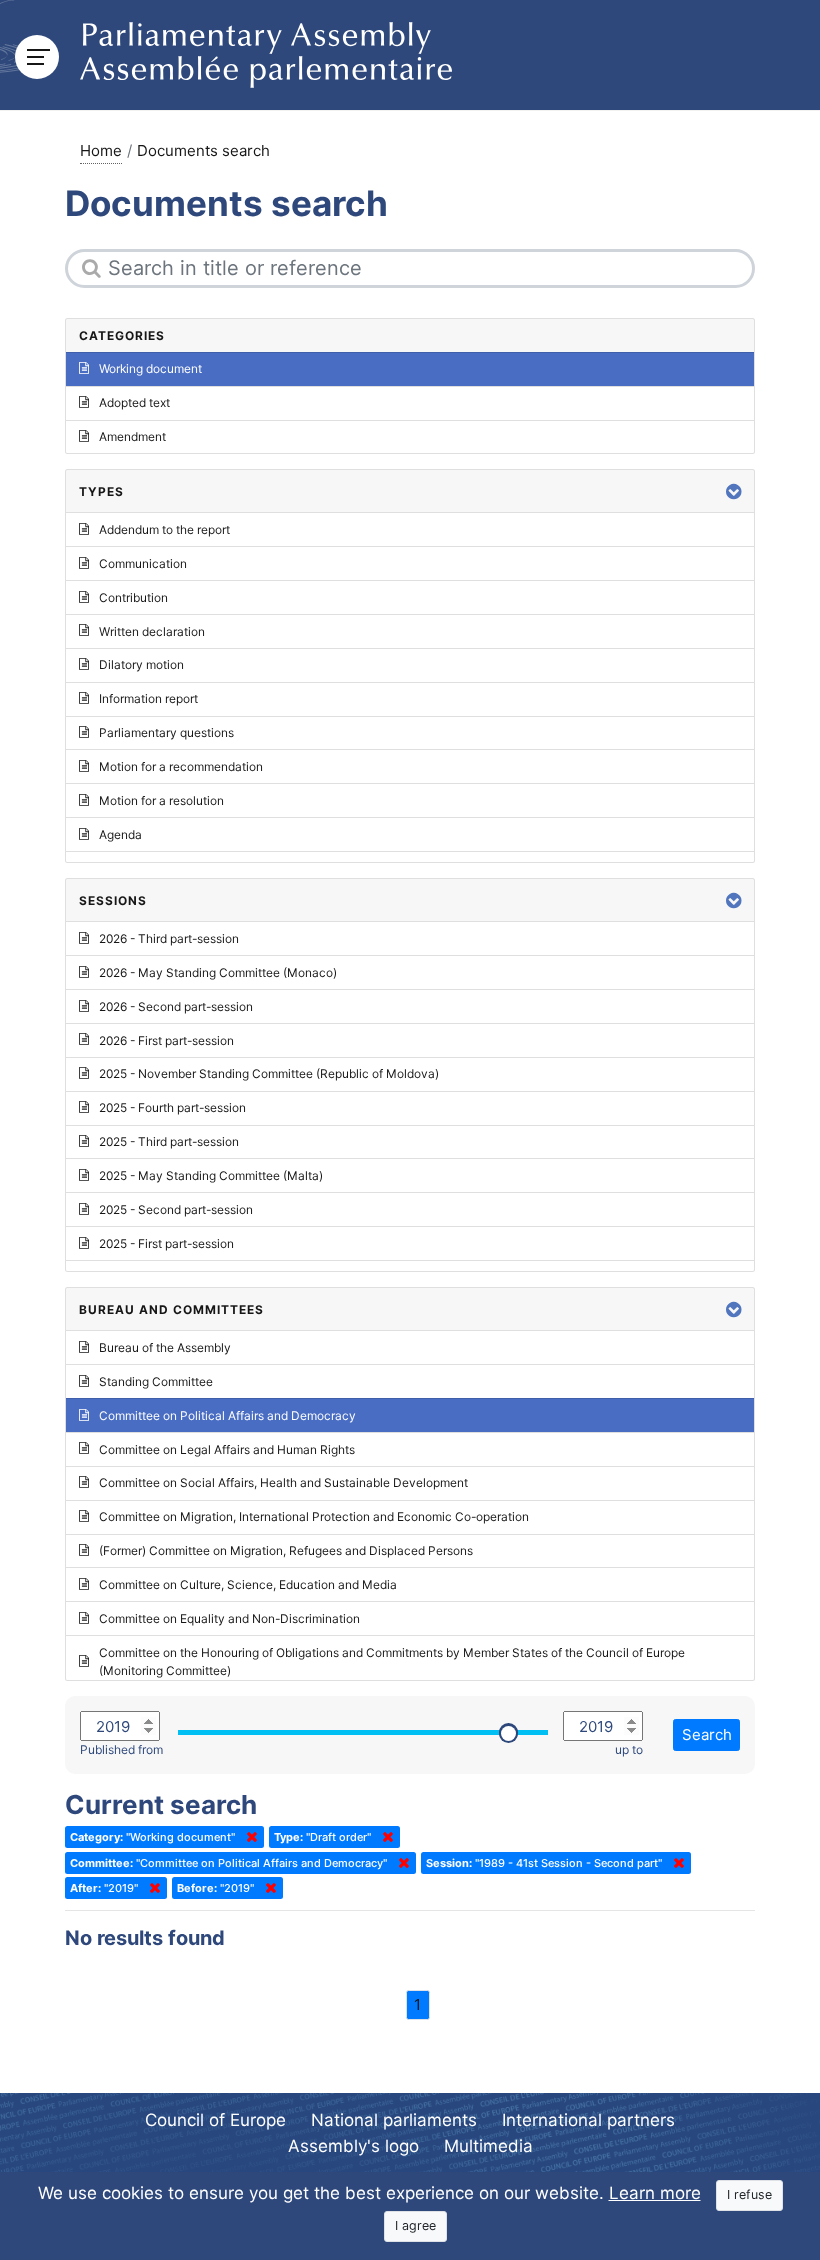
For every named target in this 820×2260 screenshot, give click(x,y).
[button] (734, 491)
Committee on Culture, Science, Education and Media (248, 1584)
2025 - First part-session (166, 1243)
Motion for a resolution (161, 800)
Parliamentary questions (166, 732)
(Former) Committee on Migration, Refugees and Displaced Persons (286, 1550)
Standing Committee (156, 1381)
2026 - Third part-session (169, 938)
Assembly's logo (353, 2146)
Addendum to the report (164, 529)
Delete (248, 1837)
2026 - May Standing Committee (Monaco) (218, 972)
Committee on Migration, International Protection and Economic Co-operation (314, 1516)
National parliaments (394, 2120)
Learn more (655, 2193)
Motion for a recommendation (181, 766)
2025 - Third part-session (169, 1141)
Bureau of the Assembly (165, 1347)
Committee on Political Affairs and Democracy (227, 1415)
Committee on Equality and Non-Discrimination (229, 1618)
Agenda (120, 834)
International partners (588, 2120)
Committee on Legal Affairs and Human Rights (227, 1449)
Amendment (132, 436)
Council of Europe (215, 2120)
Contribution (133, 597)
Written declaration (152, 631)
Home (101, 150)
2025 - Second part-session (176, 1209)
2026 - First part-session (166, 1040)
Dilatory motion (141, 664)
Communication (143, 563)
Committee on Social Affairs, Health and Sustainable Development (283, 1482)
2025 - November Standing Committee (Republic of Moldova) (269, 1073)
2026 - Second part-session (176, 1006)
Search (707, 1734)
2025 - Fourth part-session (172, 1107)
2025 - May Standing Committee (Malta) (211, 1175)
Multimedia (488, 2146)
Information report (148, 698)
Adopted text (134, 402)
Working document (150, 368)
